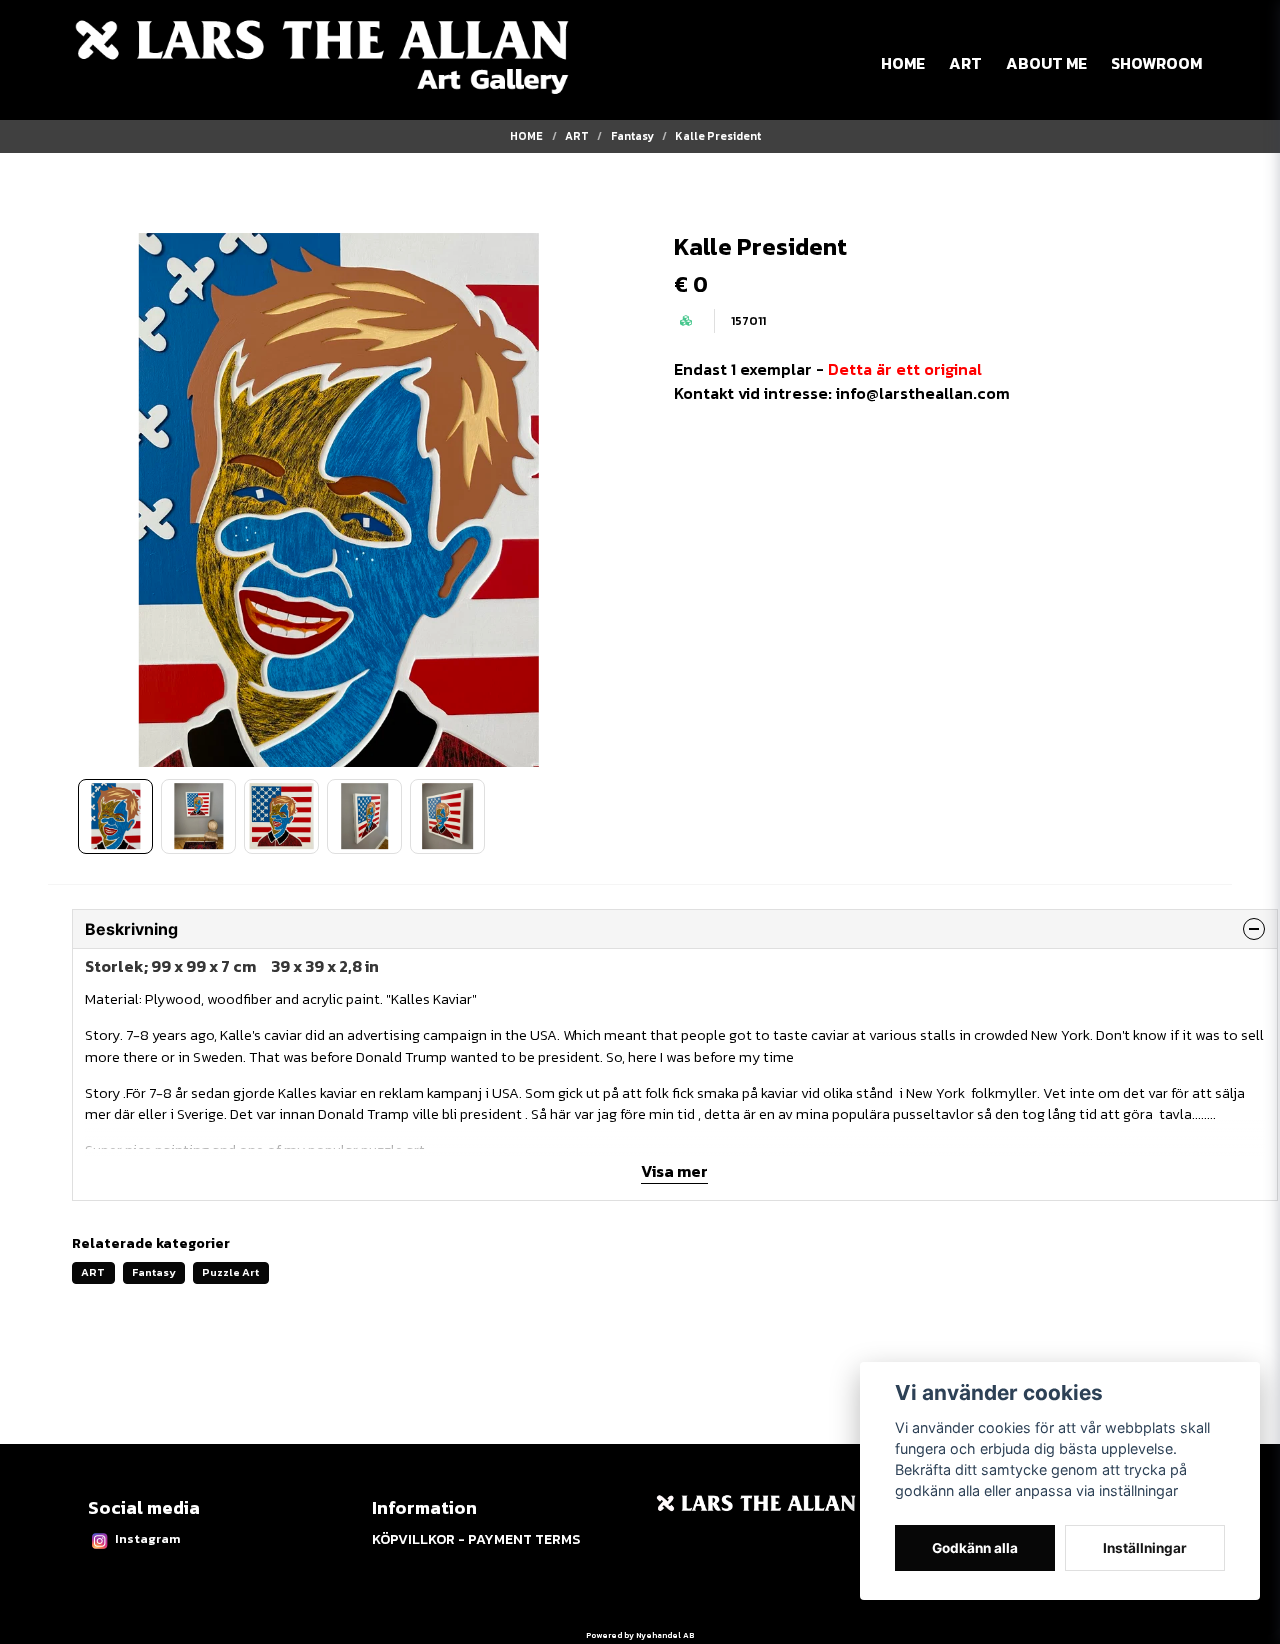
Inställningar (1145, 1548)
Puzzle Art (230, 1272)
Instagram (147, 1538)
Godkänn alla (975, 1548)
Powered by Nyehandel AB (640, 1635)
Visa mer (674, 1171)
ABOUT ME (1046, 63)
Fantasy (632, 136)
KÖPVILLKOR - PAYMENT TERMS (476, 1539)
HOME (903, 63)
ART (965, 63)
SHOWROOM (1156, 63)
